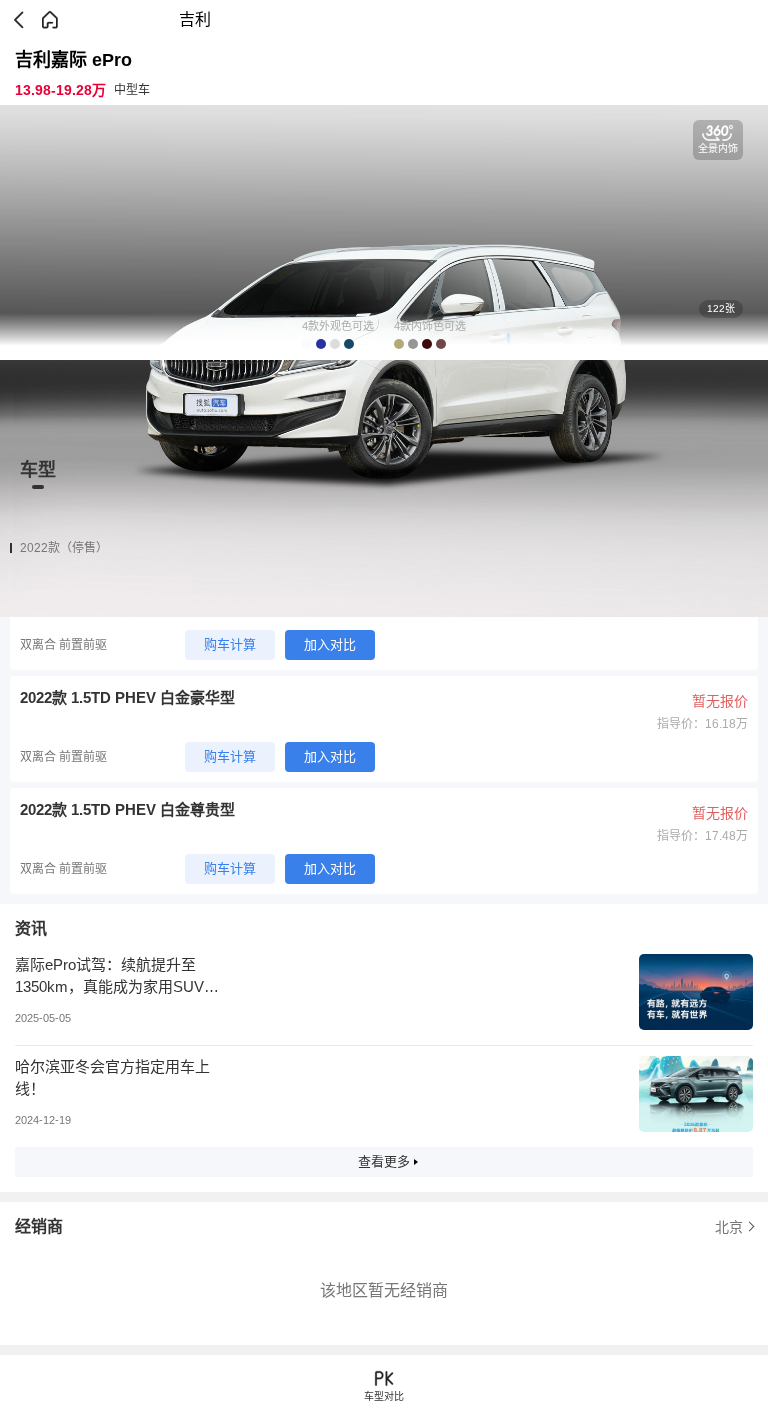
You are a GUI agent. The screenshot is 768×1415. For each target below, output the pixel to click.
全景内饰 (718, 148)
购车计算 (230, 644)
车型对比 (384, 1396)
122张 (721, 308)
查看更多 (384, 1161)
